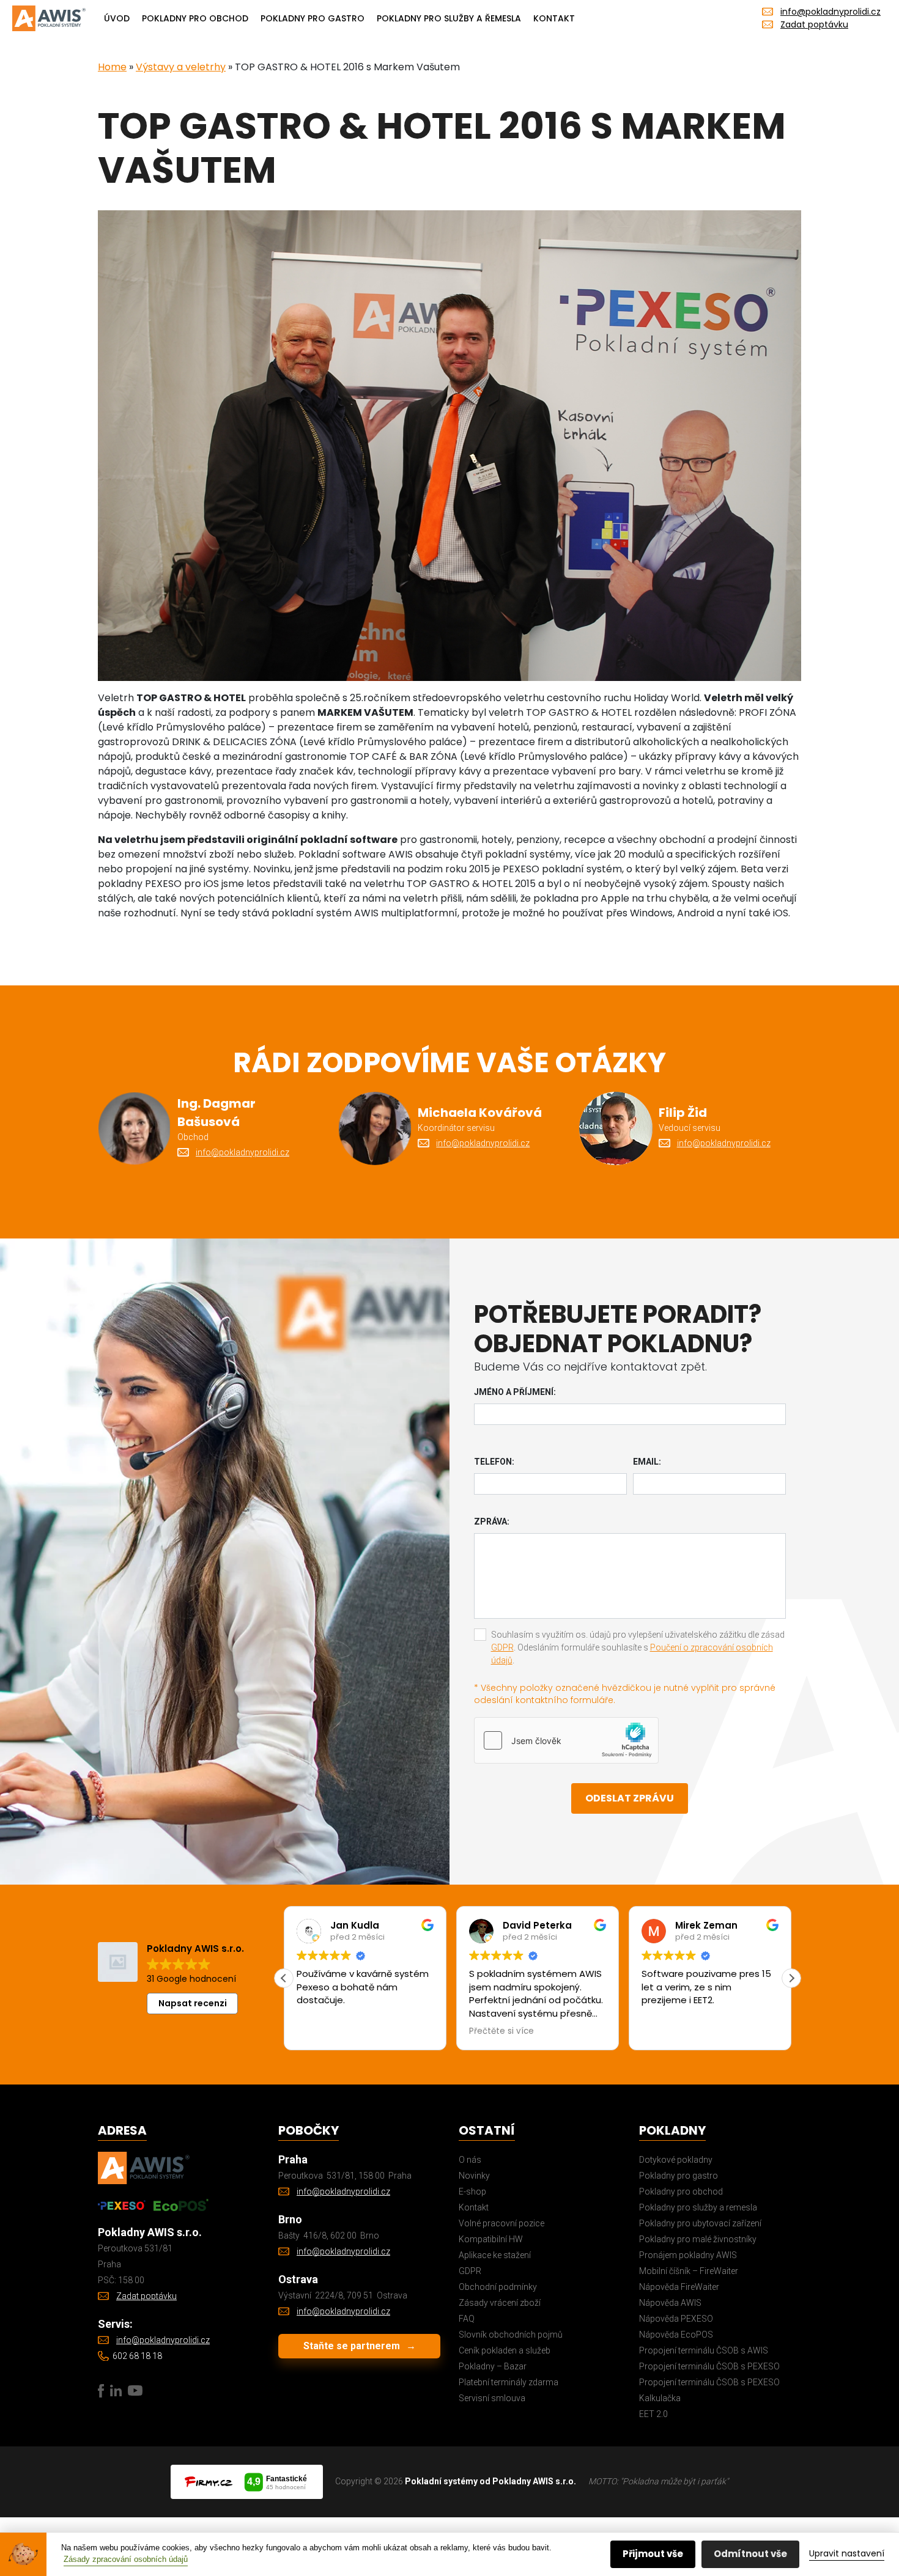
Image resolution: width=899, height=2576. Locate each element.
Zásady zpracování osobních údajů (126, 2559)
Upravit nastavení (847, 2553)
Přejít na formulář (292, 1371)
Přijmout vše (653, 2554)
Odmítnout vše (750, 2554)
